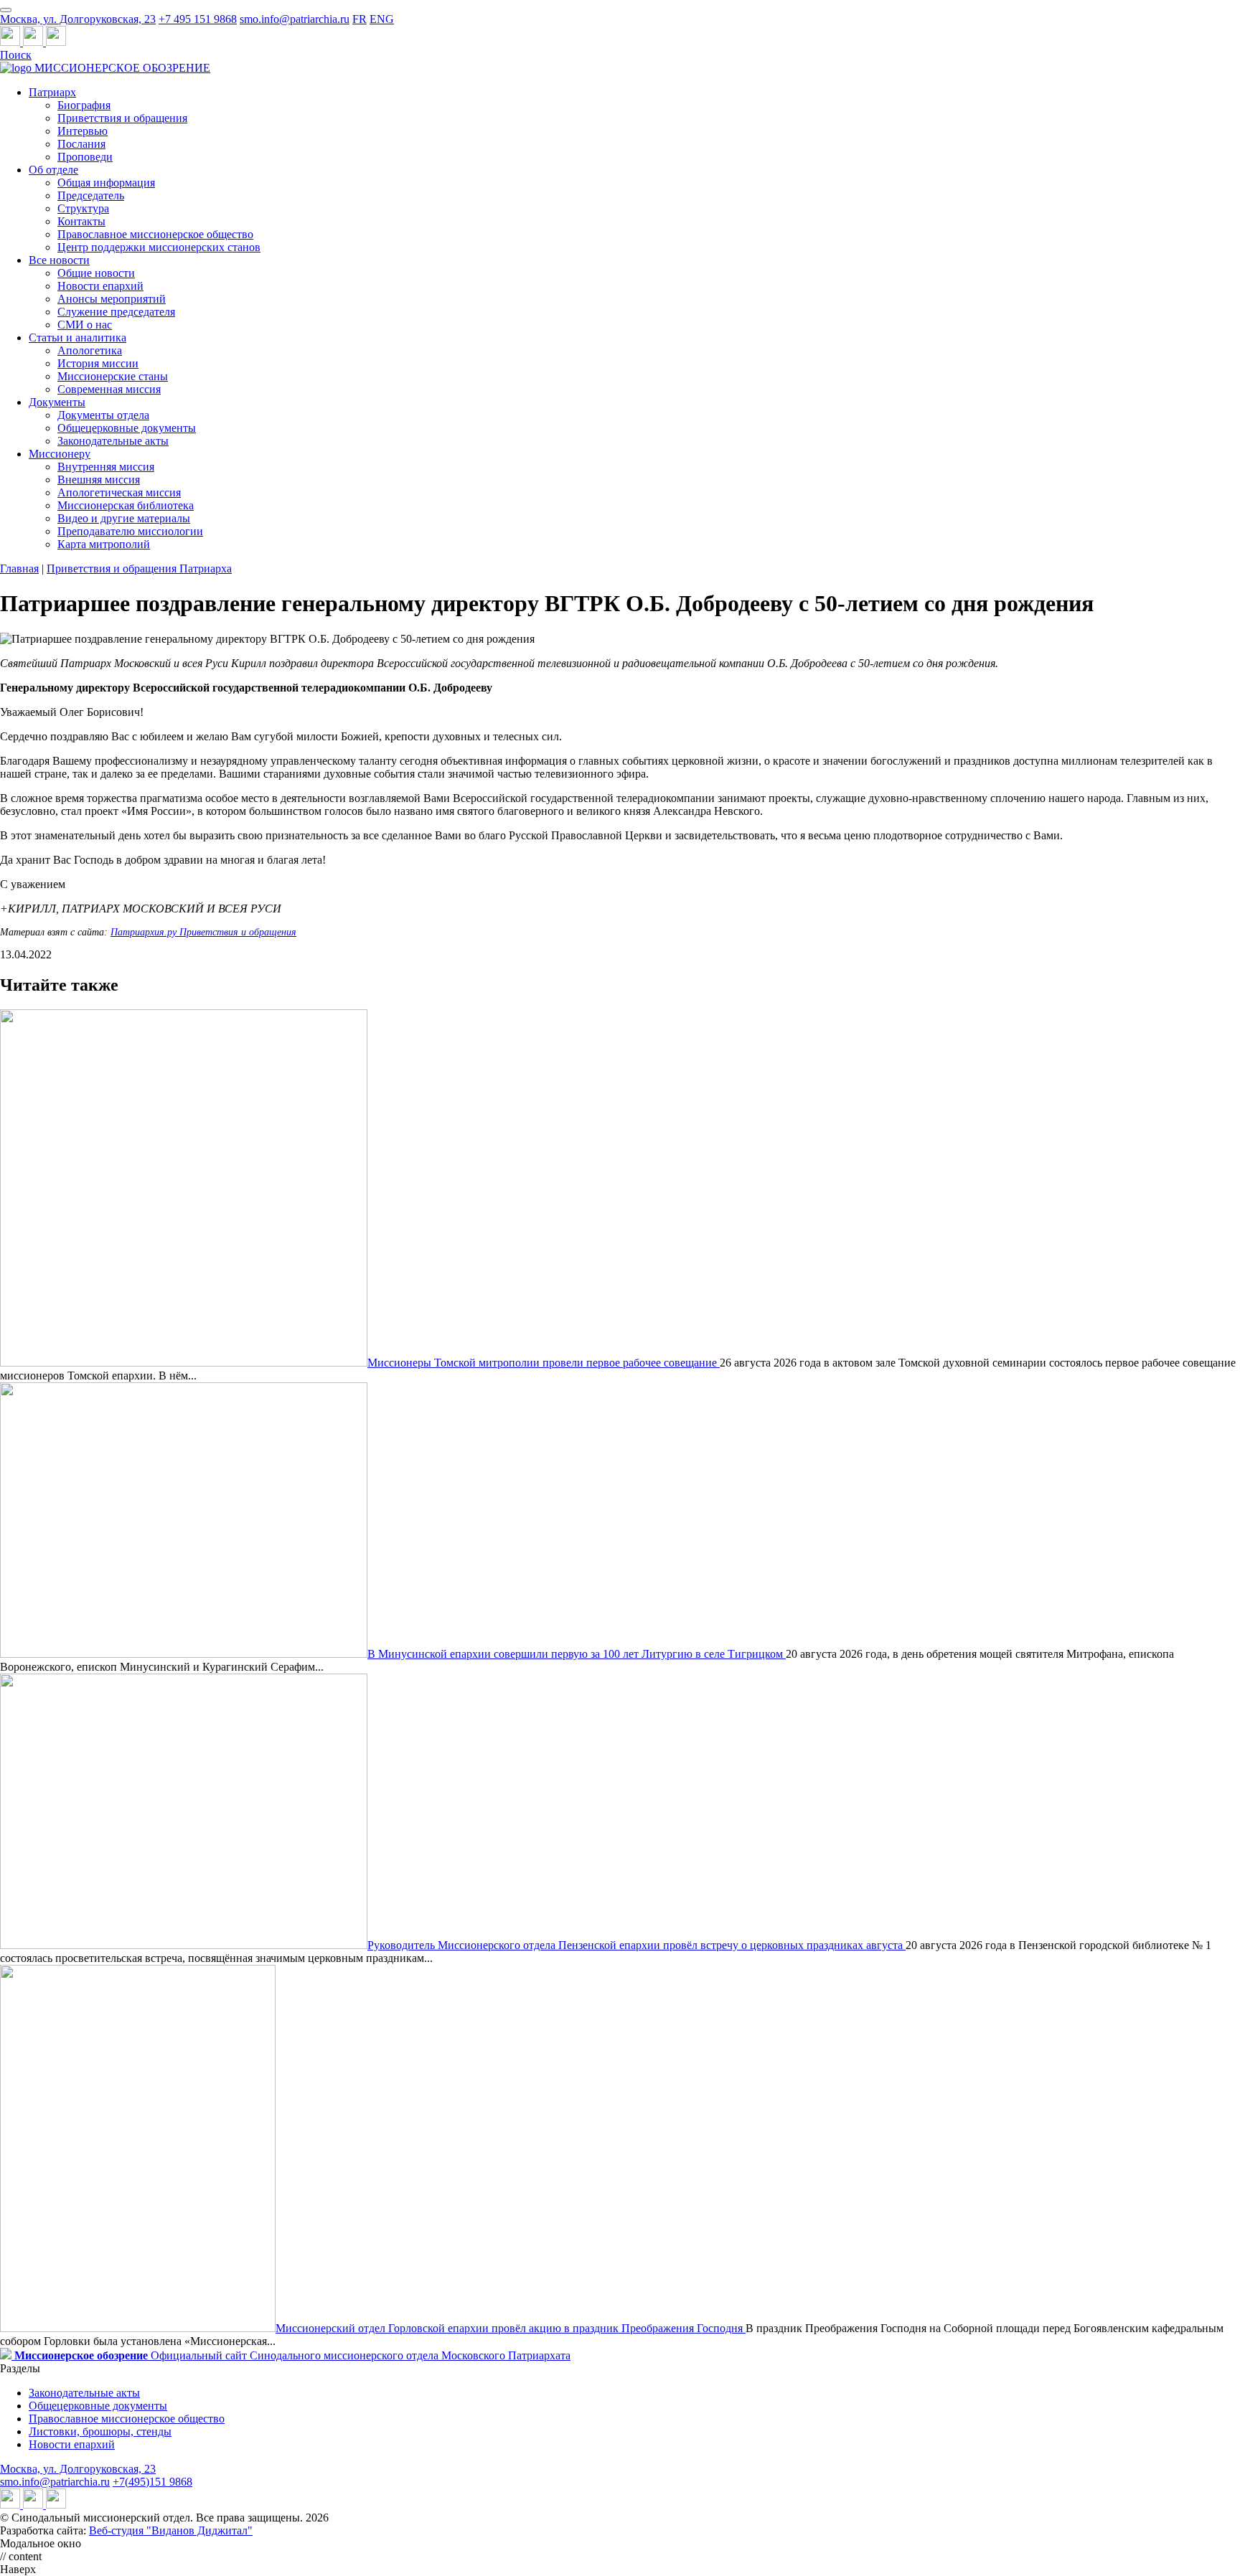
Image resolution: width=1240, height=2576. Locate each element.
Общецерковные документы (127, 428)
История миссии (98, 363)
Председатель (91, 195)
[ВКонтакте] (34, 42)
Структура (83, 208)
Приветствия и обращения (122, 118)
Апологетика (90, 350)
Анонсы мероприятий (112, 299)
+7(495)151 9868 (152, 2482)
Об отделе (53, 170)
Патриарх (52, 92)
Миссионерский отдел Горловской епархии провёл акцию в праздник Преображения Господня (511, 2328)
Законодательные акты (113, 441)
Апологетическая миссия (119, 492)
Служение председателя (116, 312)
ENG (382, 19)
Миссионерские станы (113, 376)
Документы (57, 402)
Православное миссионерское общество (155, 234)
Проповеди (85, 157)
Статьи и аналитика (77, 338)
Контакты (81, 221)
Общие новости (96, 273)
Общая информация (106, 183)
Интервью (83, 131)
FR (360, 19)
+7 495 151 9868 (198, 19)
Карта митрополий (104, 544)
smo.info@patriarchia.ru (295, 19)
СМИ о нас (85, 325)
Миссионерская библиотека (126, 505)
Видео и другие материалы (124, 518)
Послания (81, 144)
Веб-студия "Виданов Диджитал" (171, 2530)
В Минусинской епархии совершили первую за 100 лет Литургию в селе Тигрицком (577, 1654)
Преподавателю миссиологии (130, 531)
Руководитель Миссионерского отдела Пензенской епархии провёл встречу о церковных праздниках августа (637, 1945)
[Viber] (56, 42)
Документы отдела (103, 415)
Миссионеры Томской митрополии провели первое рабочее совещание (544, 1363)
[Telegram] (11, 42)
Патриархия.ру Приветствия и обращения (203, 932)
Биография (84, 105)
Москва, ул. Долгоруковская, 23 (78, 19)
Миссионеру (60, 454)
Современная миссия (109, 389)
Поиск (16, 55)
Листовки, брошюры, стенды (100, 2431)
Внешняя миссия (99, 480)
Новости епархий (100, 286)
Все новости (59, 260)
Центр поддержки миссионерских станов (159, 247)
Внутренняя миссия (106, 467)
